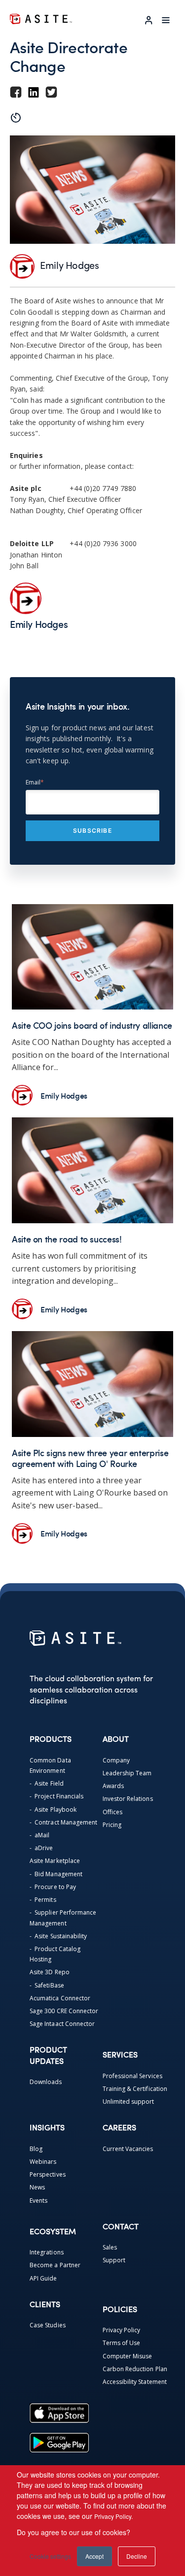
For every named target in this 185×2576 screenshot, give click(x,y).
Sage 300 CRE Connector (64, 2011)
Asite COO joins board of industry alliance (92, 1025)
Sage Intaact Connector (62, 2024)
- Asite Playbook (53, 1810)
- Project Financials (56, 1796)
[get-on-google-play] (59, 2443)
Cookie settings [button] (50, 2556)
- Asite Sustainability (58, 1936)
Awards (113, 1786)
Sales (110, 2247)
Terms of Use (122, 2343)
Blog (36, 2149)
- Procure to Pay (53, 1887)
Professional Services (132, 2076)
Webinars (43, 2162)
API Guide (43, 2278)
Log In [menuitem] (148, 20)
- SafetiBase (47, 1985)
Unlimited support (129, 2102)
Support (114, 2260)
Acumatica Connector (60, 1998)
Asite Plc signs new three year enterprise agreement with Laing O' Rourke (90, 1458)
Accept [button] (94, 2556)
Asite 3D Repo (50, 1972)
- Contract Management (63, 1822)
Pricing (112, 1825)
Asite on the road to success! (67, 1239)
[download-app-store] (59, 2413)
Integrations (47, 2252)
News (37, 2187)
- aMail (39, 1835)
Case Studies (48, 2325)
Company (116, 1760)
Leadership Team (127, 1773)
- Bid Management (56, 1874)
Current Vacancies (128, 2149)
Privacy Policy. (113, 2516)
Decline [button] (137, 2556)
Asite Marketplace (55, 1861)
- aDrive (41, 1848)
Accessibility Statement (135, 2382)
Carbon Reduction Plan (135, 2369)
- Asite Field (47, 1783)
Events (38, 2201)
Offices (112, 1812)
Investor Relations (128, 1799)
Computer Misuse (128, 2356)
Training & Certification (135, 2089)
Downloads (46, 2082)
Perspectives (48, 2174)
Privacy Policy (122, 2330)
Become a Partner (55, 2265)
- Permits (43, 1900)
